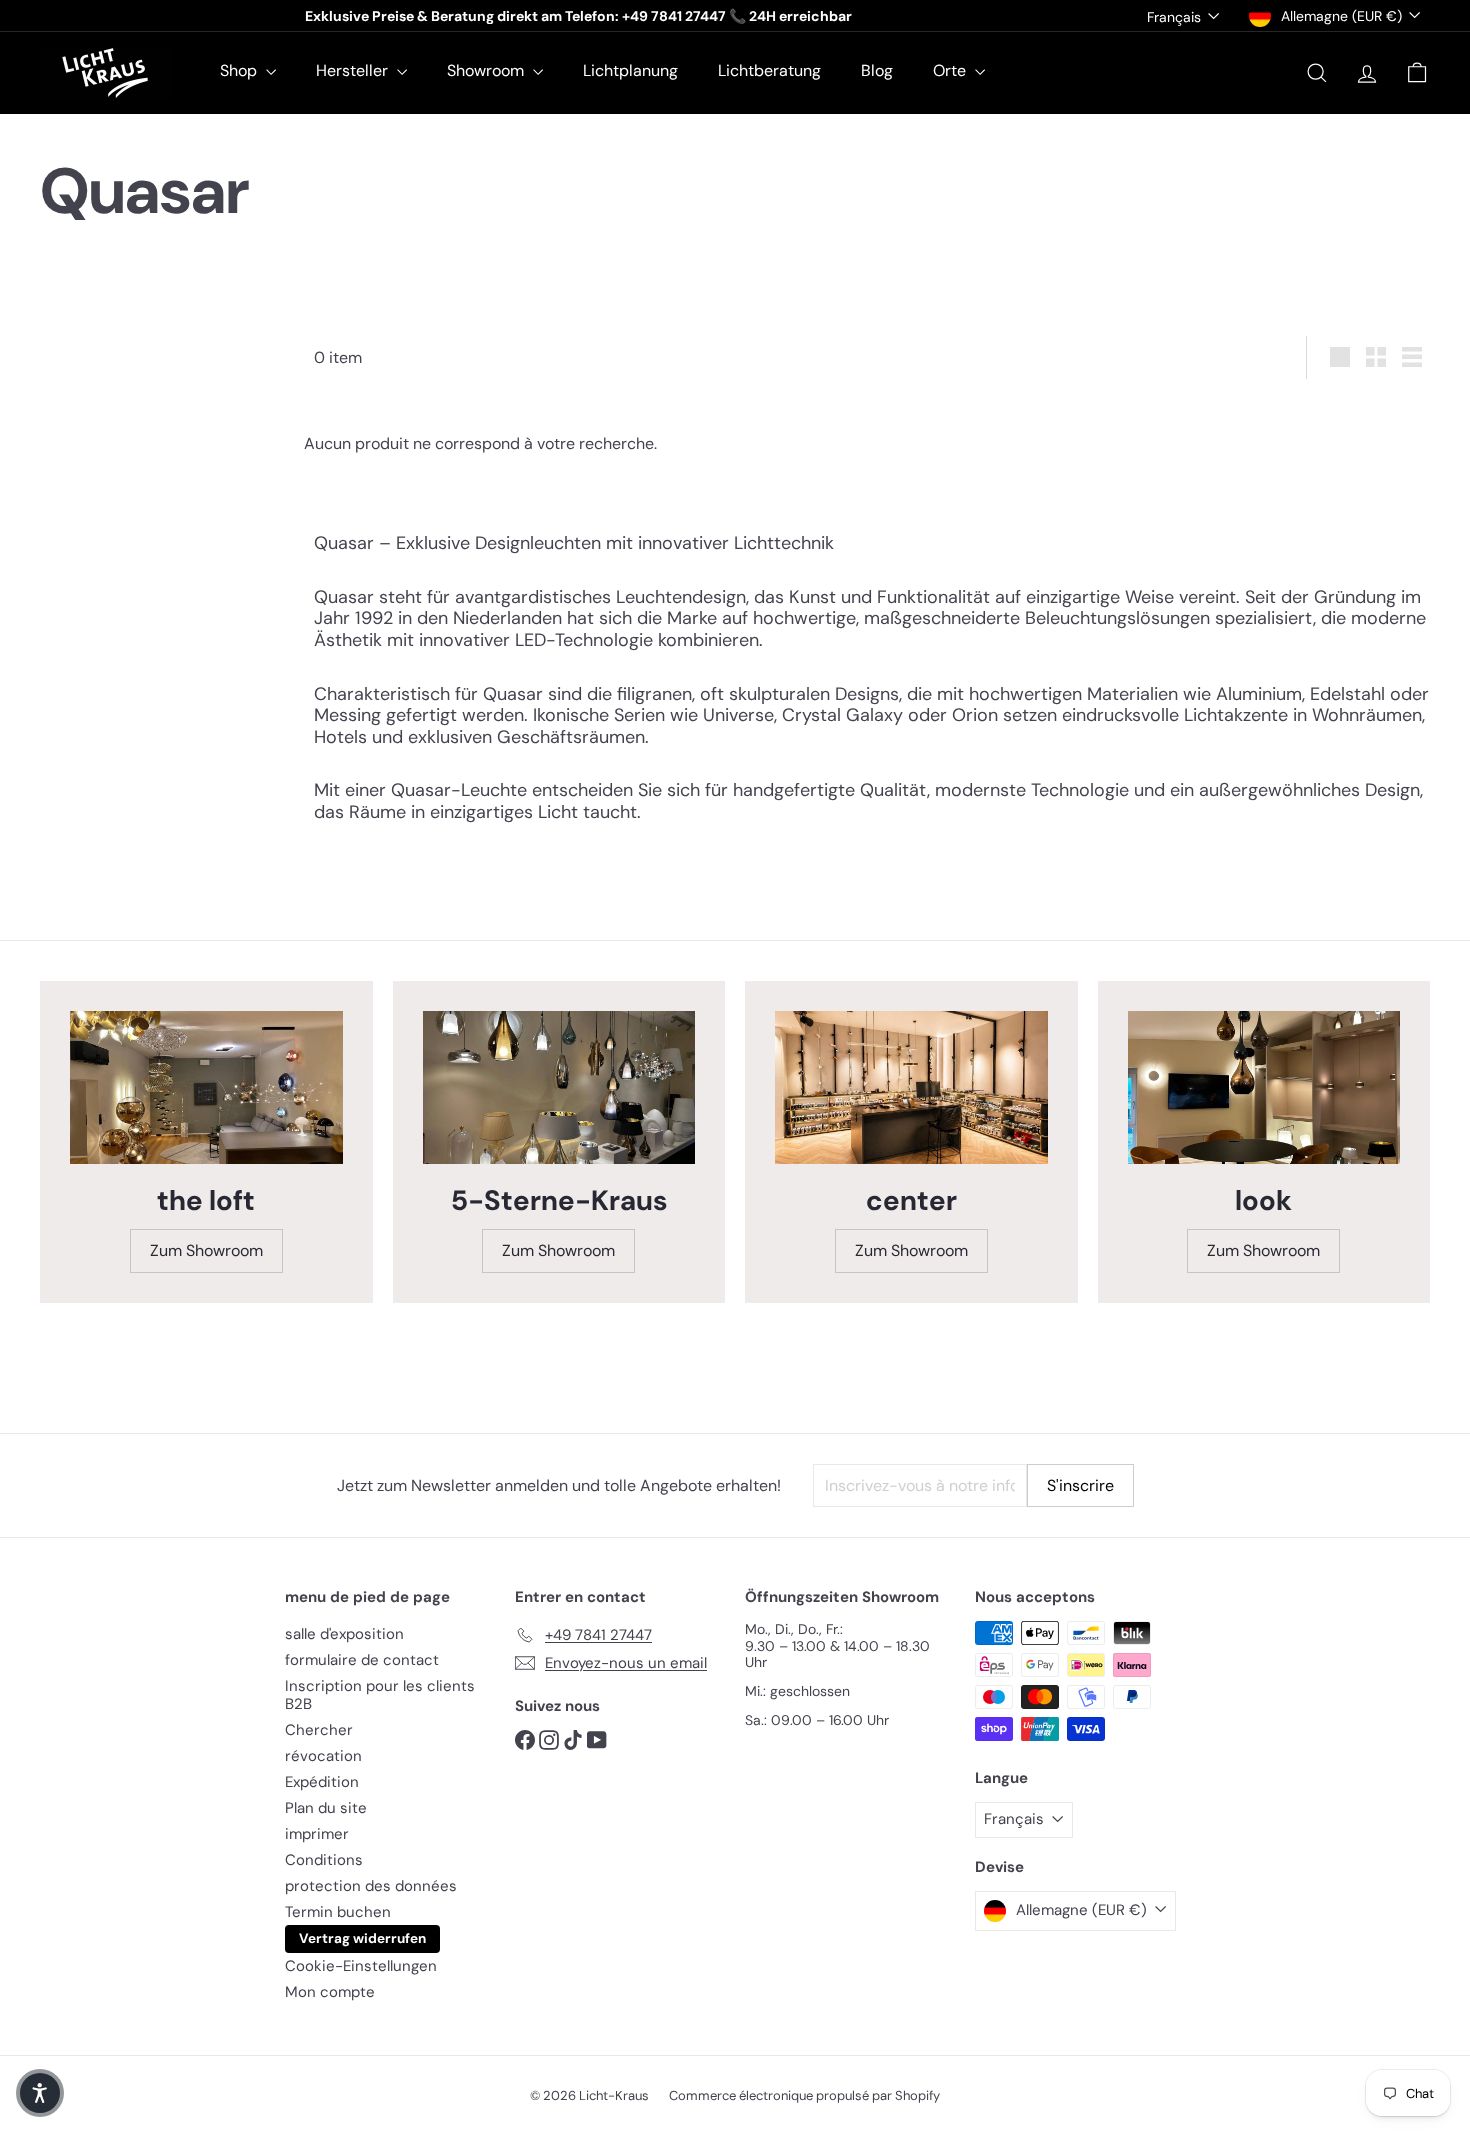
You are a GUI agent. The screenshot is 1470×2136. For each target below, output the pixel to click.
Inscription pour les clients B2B (380, 1695)
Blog (877, 70)
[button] (40, 2093)
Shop (240, 70)
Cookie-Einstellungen (361, 1966)
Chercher (319, 1730)
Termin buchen (338, 1912)
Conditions (324, 1860)
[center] (911, 1087)
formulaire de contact (362, 1660)
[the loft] (206, 1087)
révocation (323, 1756)
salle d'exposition (344, 1634)
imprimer (317, 1834)
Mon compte (330, 1992)
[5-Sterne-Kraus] (559, 1087)
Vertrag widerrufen (362, 1938)
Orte (951, 70)
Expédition (322, 1782)
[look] (1264, 1087)
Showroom (487, 70)
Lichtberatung (769, 70)
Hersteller (354, 70)
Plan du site (326, 1808)
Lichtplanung (630, 70)
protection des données (371, 1886)
